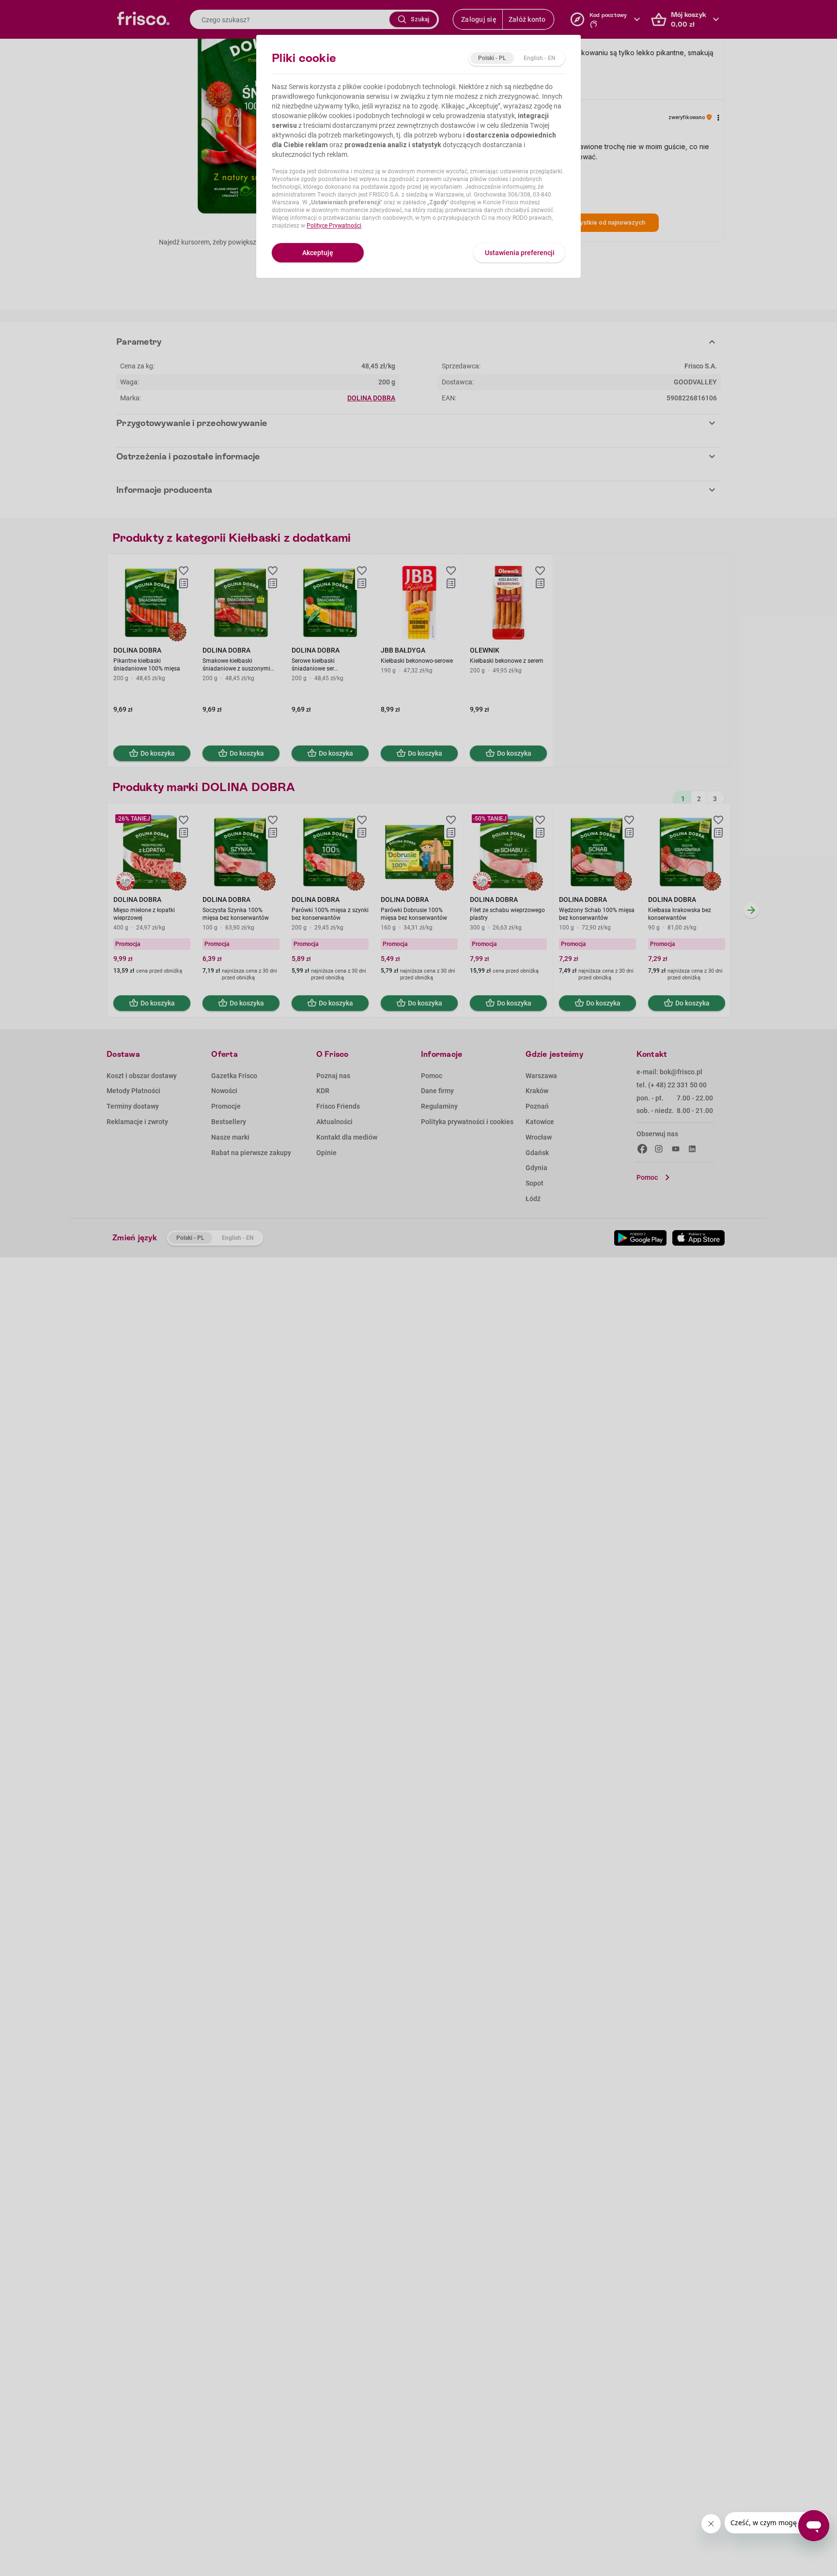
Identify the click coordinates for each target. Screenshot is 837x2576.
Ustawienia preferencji (520, 253)
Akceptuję (318, 253)
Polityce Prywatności (334, 226)
